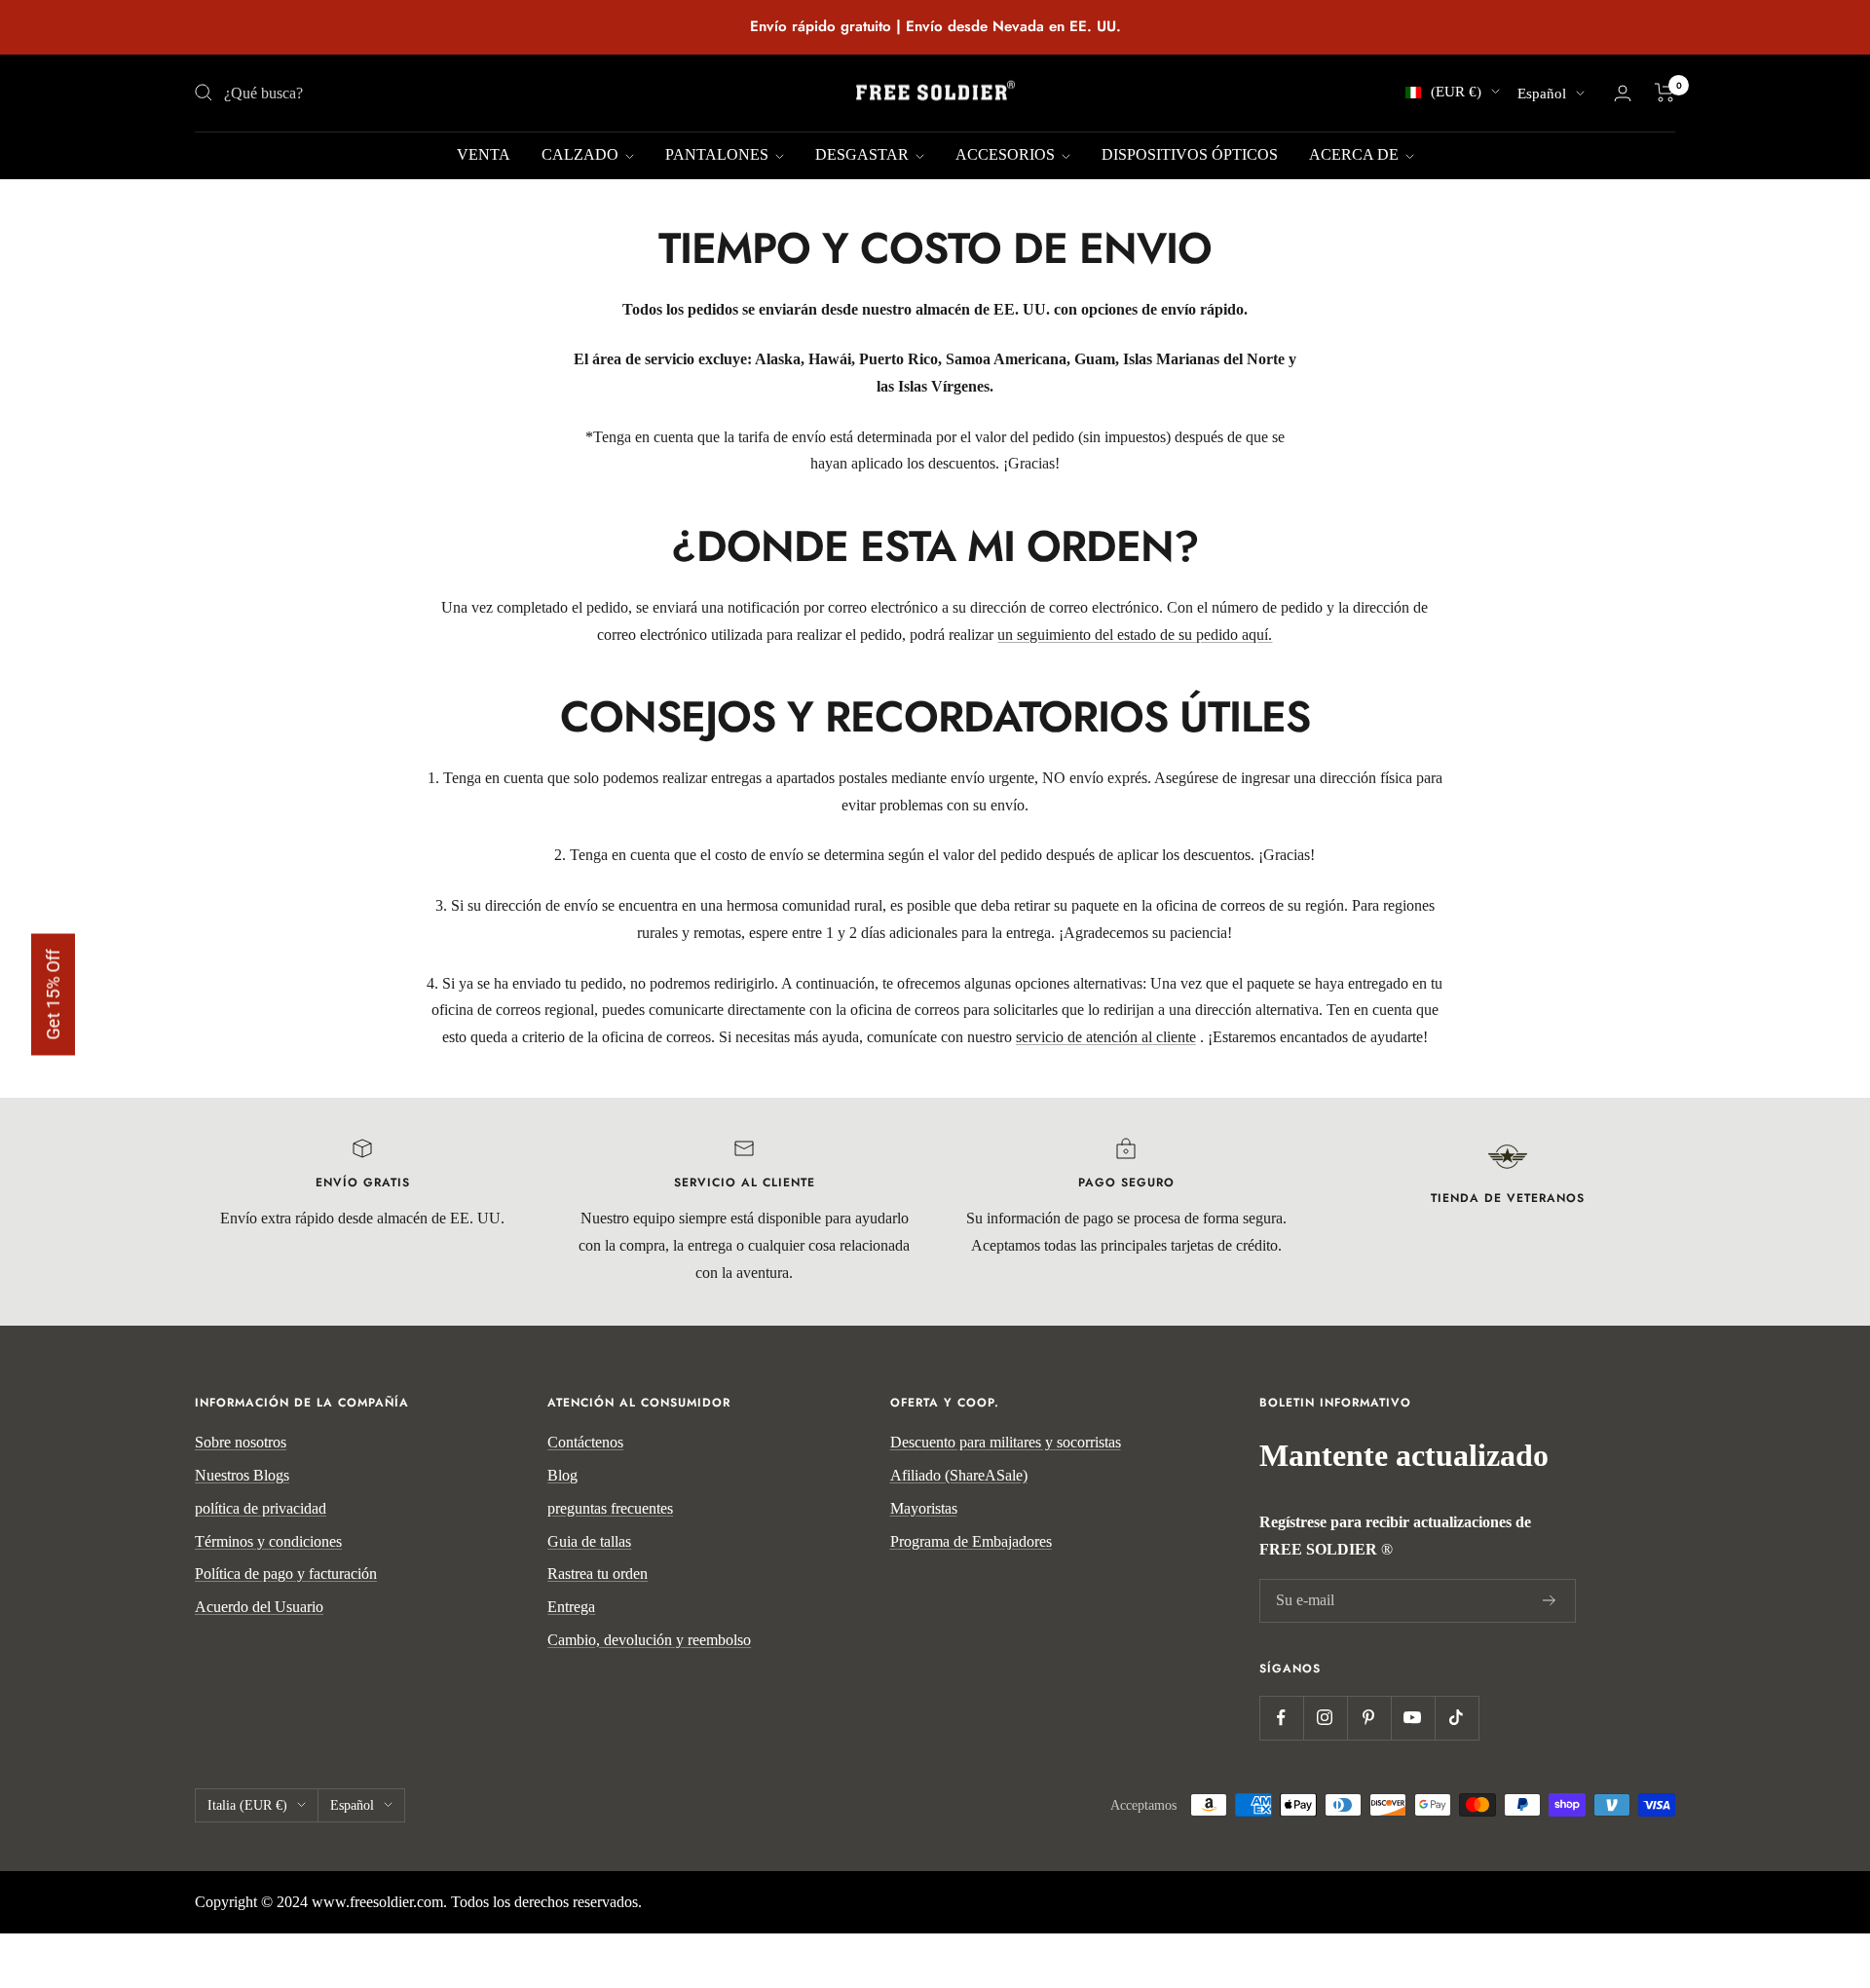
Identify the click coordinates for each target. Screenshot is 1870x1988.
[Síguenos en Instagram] (1325, 1718)
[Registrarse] (1550, 1601)
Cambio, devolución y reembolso (649, 1640)
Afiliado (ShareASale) (959, 1475)
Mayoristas (924, 1508)
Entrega (571, 1607)
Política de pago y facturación (286, 1574)
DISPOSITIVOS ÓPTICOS (1190, 154)
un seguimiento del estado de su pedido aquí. (1135, 635)
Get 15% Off (53, 994)
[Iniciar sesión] (1623, 93)
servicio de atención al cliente (1106, 1037)
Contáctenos (585, 1442)
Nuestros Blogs (242, 1475)
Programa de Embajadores (971, 1541)
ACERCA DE (1356, 154)
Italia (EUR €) (247, 1805)
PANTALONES (719, 154)
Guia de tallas (589, 1541)
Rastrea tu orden (598, 1574)
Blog (562, 1475)
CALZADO (582, 154)
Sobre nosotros (241, 1442)
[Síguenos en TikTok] (1457, 1718)
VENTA (484, 154)
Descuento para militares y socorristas (1006, 1442)
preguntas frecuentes (610, 1508)
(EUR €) (1456, 92)
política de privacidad (261, 1508)
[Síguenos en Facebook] (1281, 1718)
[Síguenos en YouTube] (1413, 1718)
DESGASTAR (864, 154)
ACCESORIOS (1007, 154)
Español (1542, 94)
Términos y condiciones (268, 1541)
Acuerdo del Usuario (259, 1607)
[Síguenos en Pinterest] (1369, 1718)
